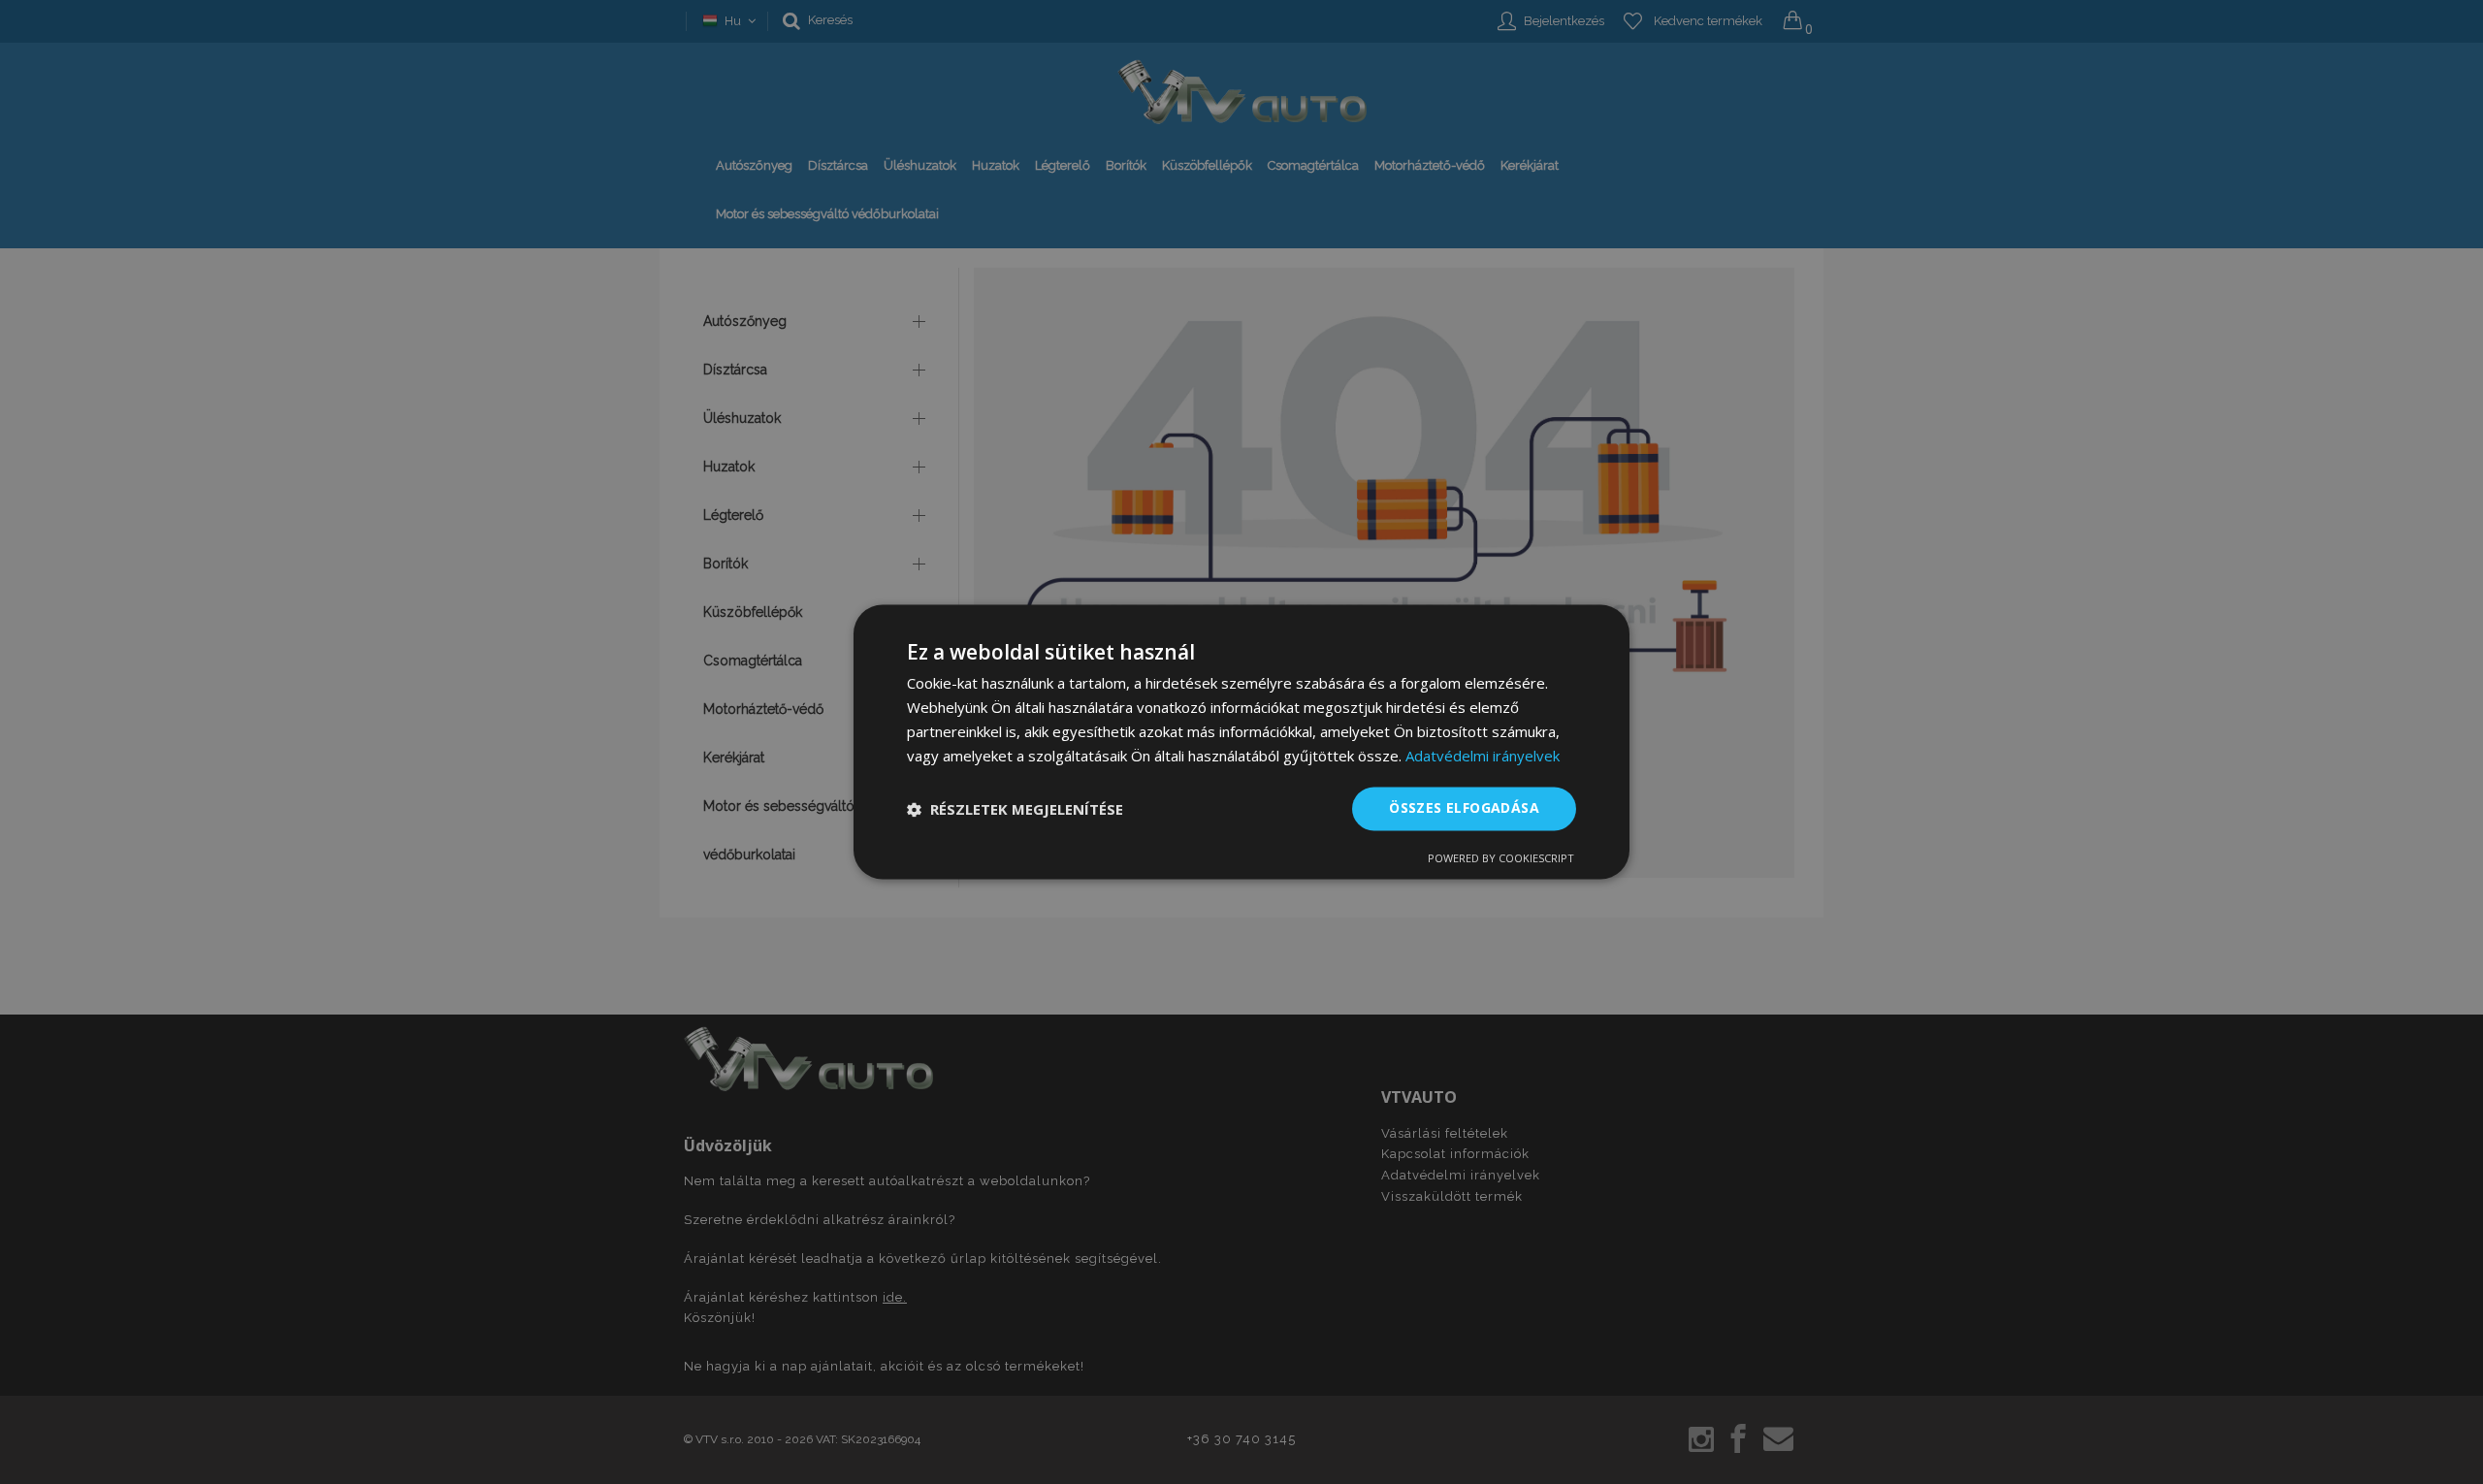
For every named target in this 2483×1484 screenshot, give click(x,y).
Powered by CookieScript (1501, 859)
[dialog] (1241, 742)
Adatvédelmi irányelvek (1483, 756)
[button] (1015, 809)
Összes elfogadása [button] (1464, 808)
